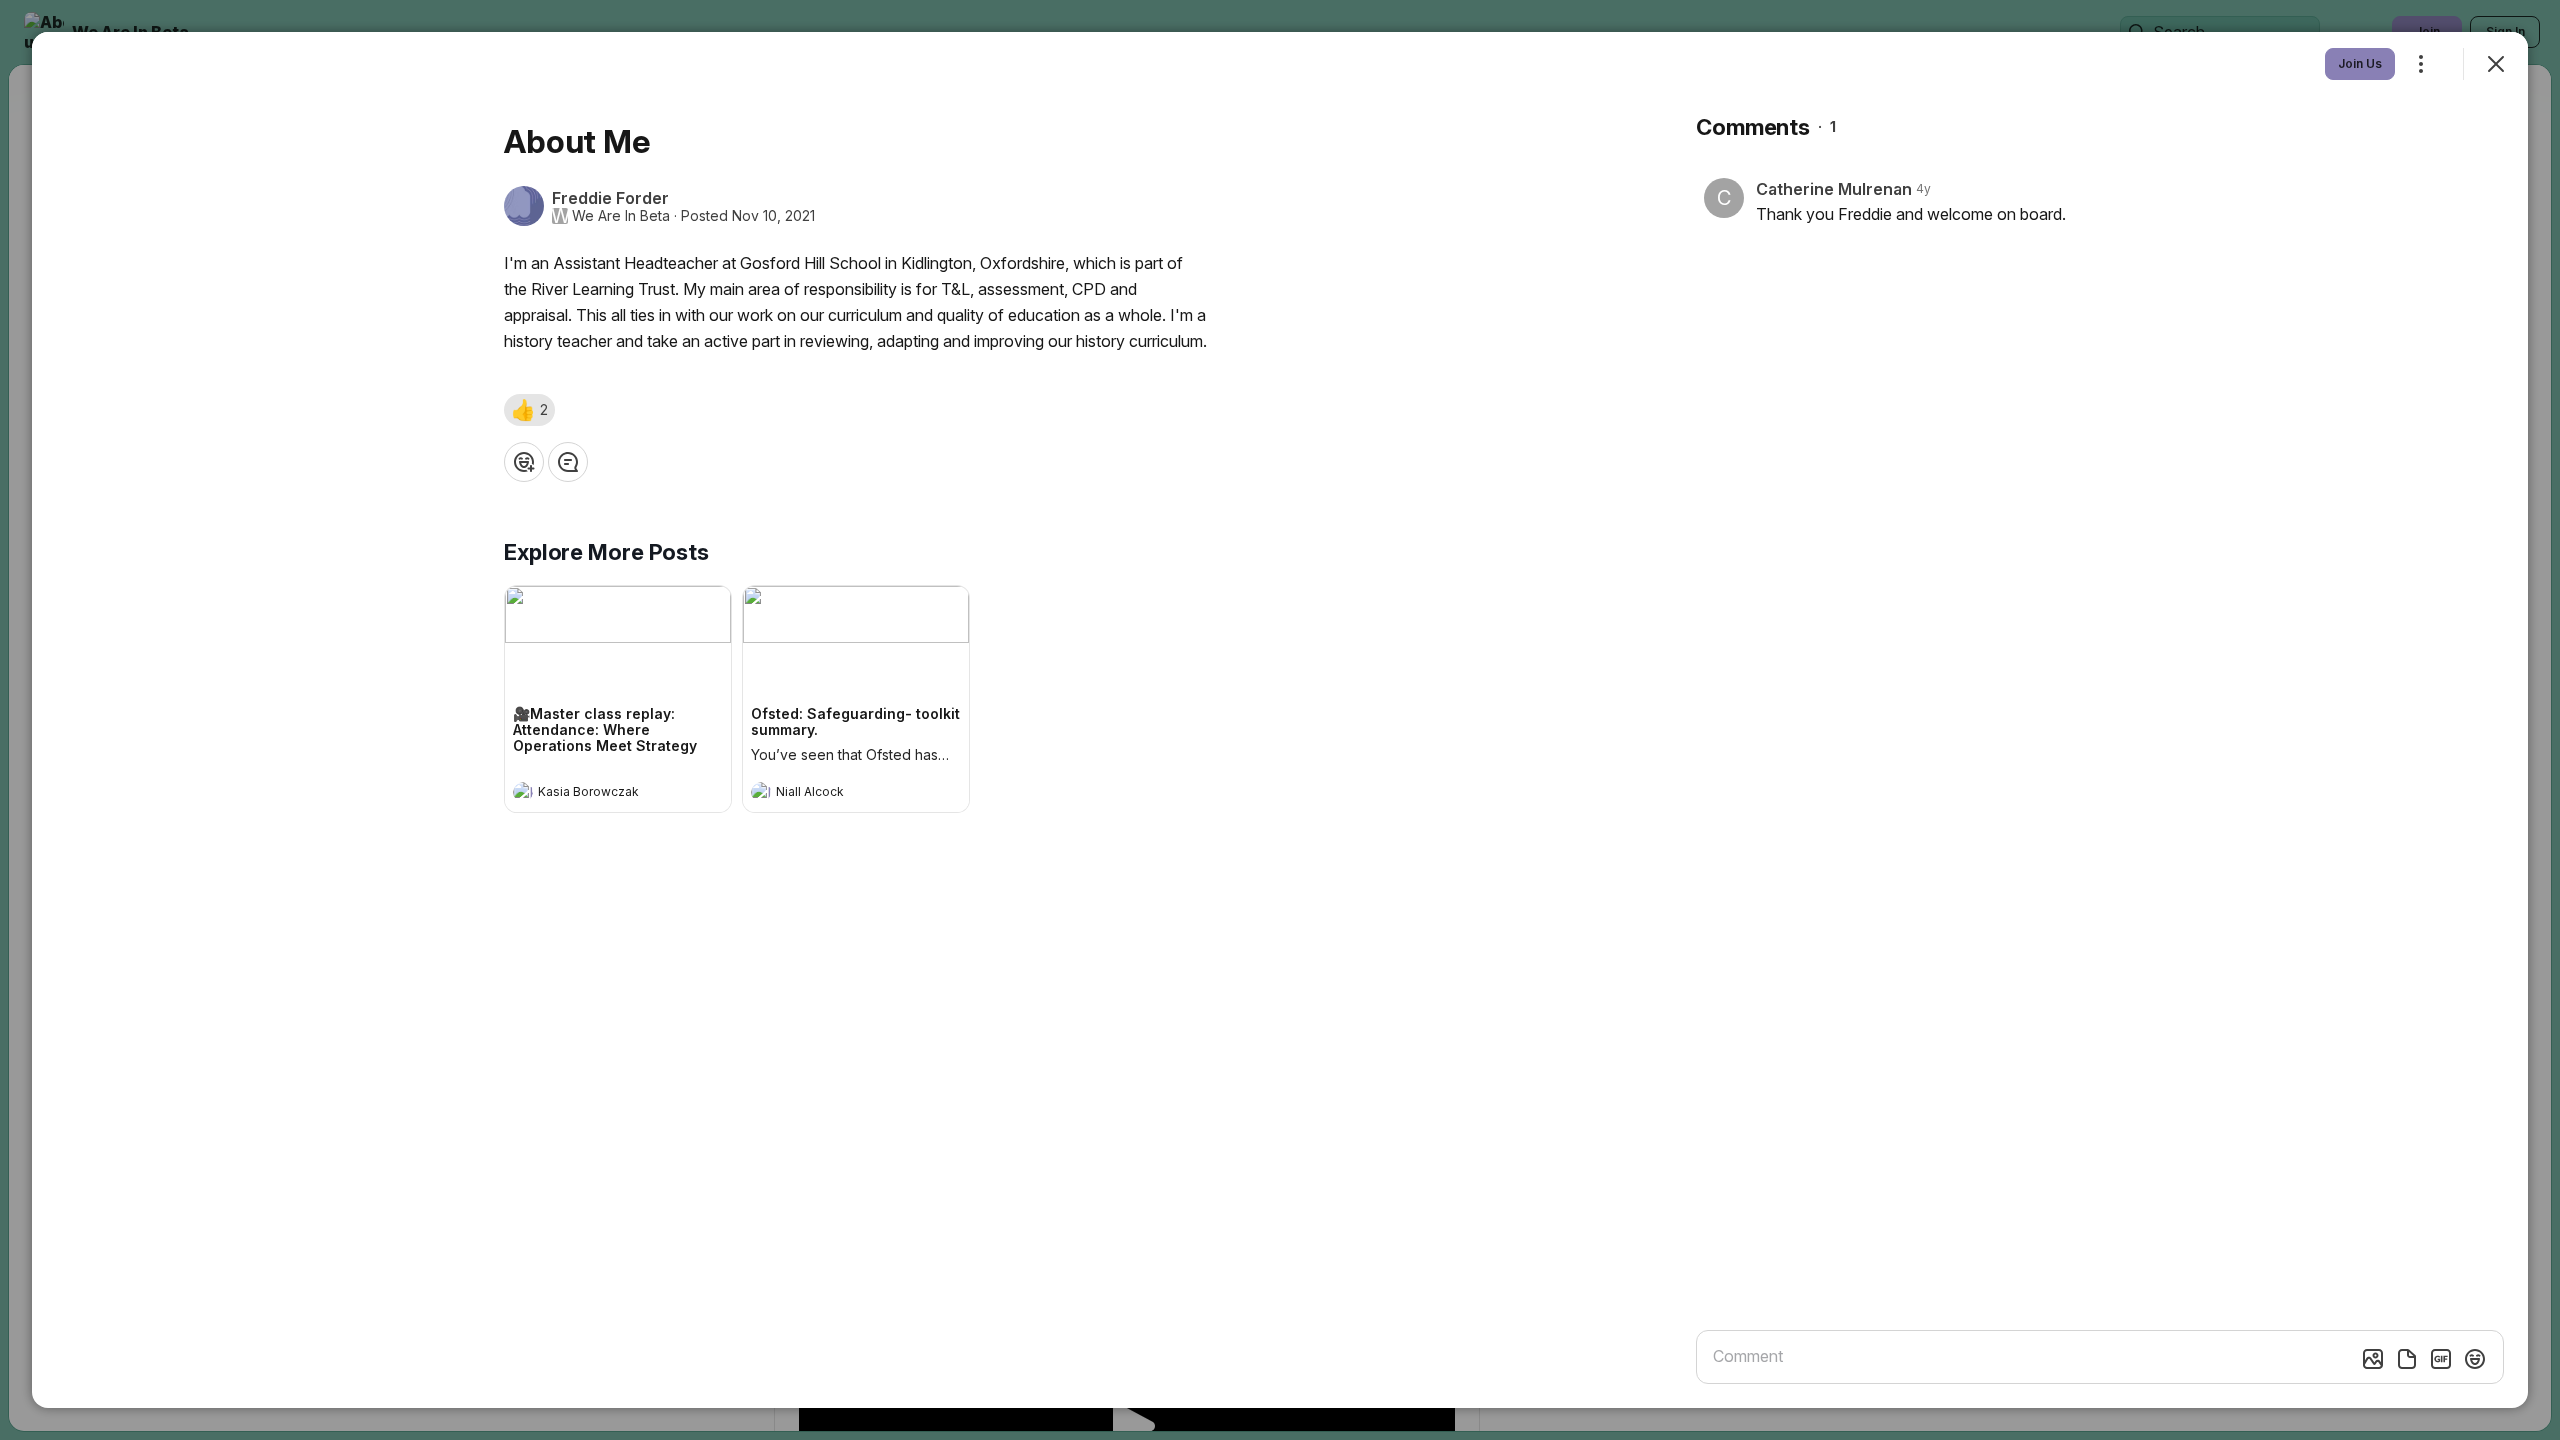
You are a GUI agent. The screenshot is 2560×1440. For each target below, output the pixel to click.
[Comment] (568, 462)
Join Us (2360, 63)
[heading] (598, 794)
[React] (524, 462)
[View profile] (523, 792)
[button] (529, 410)
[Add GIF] (2441, 1359)
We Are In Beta (621, 216)
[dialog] (1280, 720)
